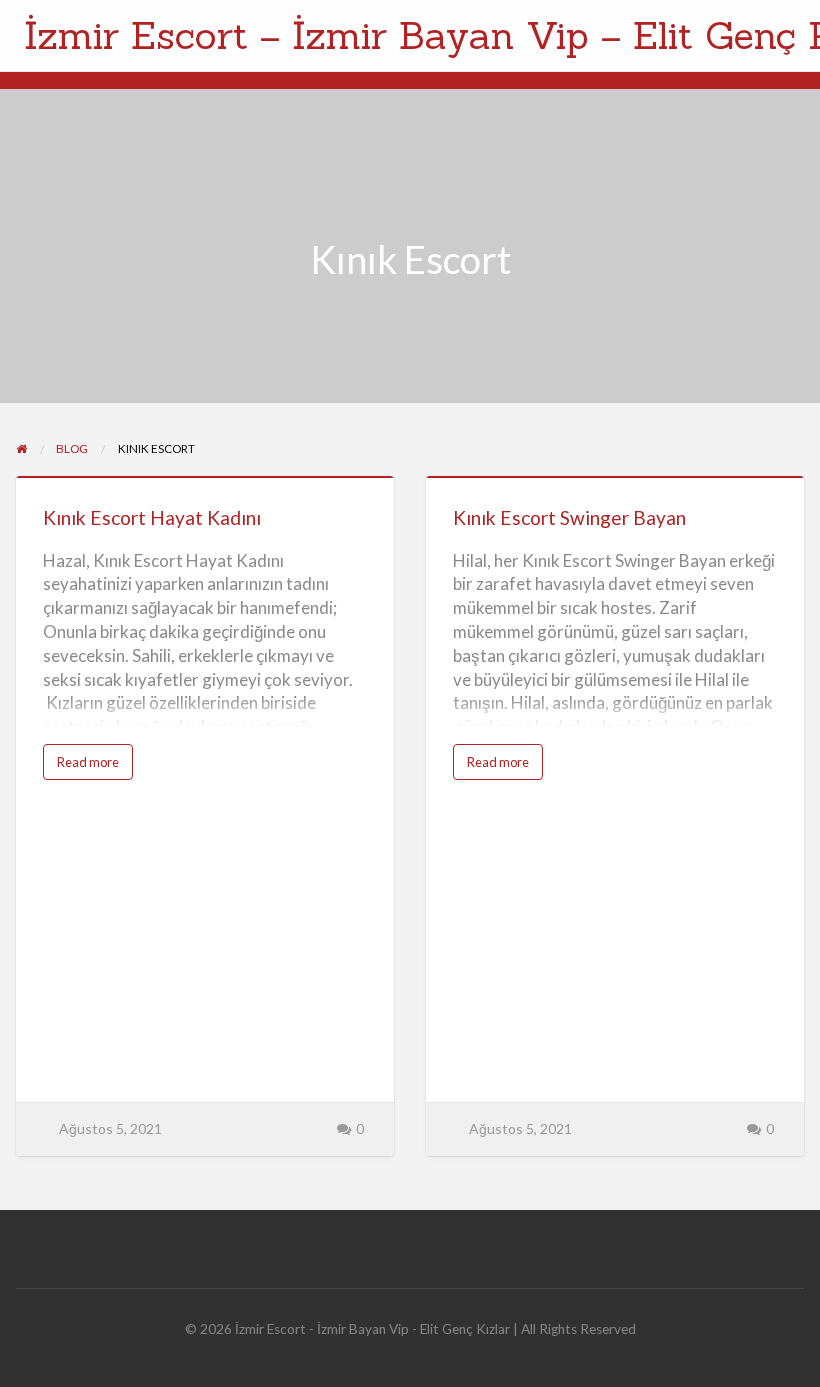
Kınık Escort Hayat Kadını (152, 517)
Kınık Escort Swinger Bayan (569, 517)
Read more (95, 766)
